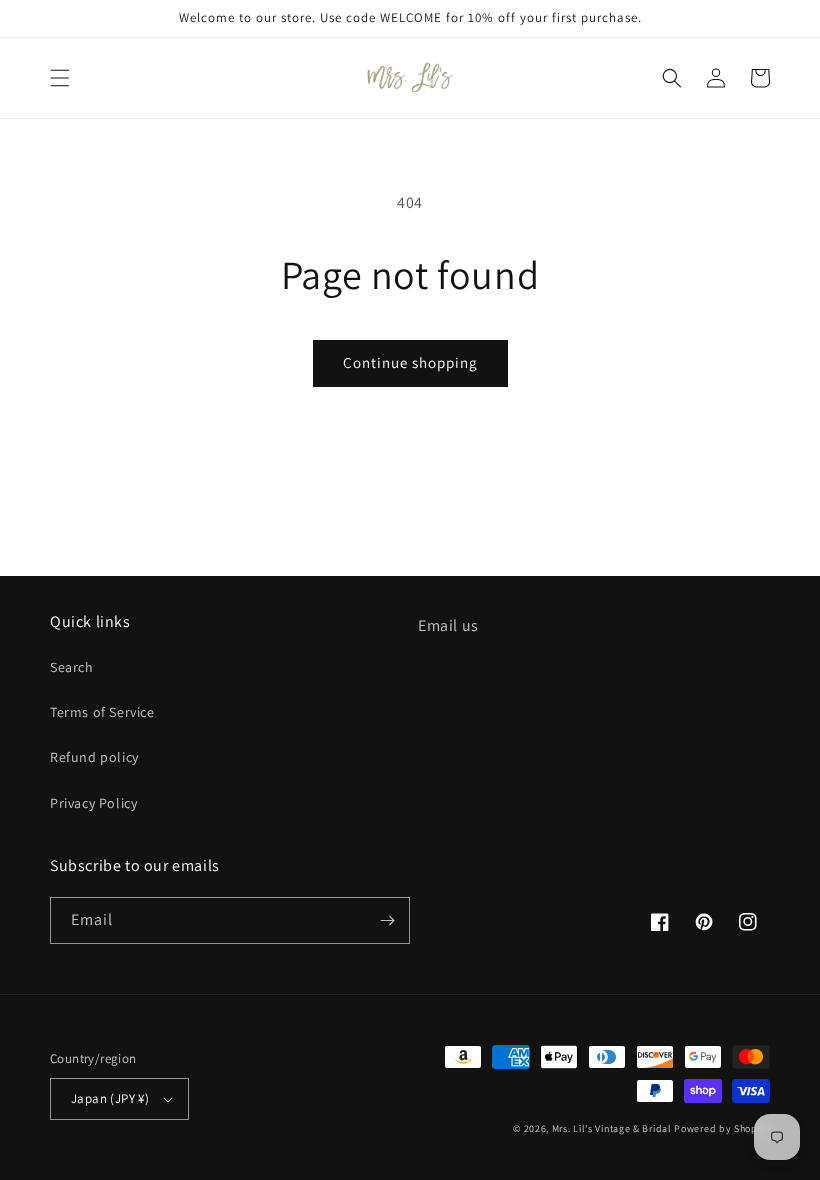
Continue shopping (410, 362)
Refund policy (94, 757)
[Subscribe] (387, 920)
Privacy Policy (93, 803)
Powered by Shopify (722, 1128)
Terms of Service (102, 712)
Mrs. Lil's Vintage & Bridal (612, 1128)
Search (72, 667)
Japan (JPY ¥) (110, 1098)
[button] (60, 78)
